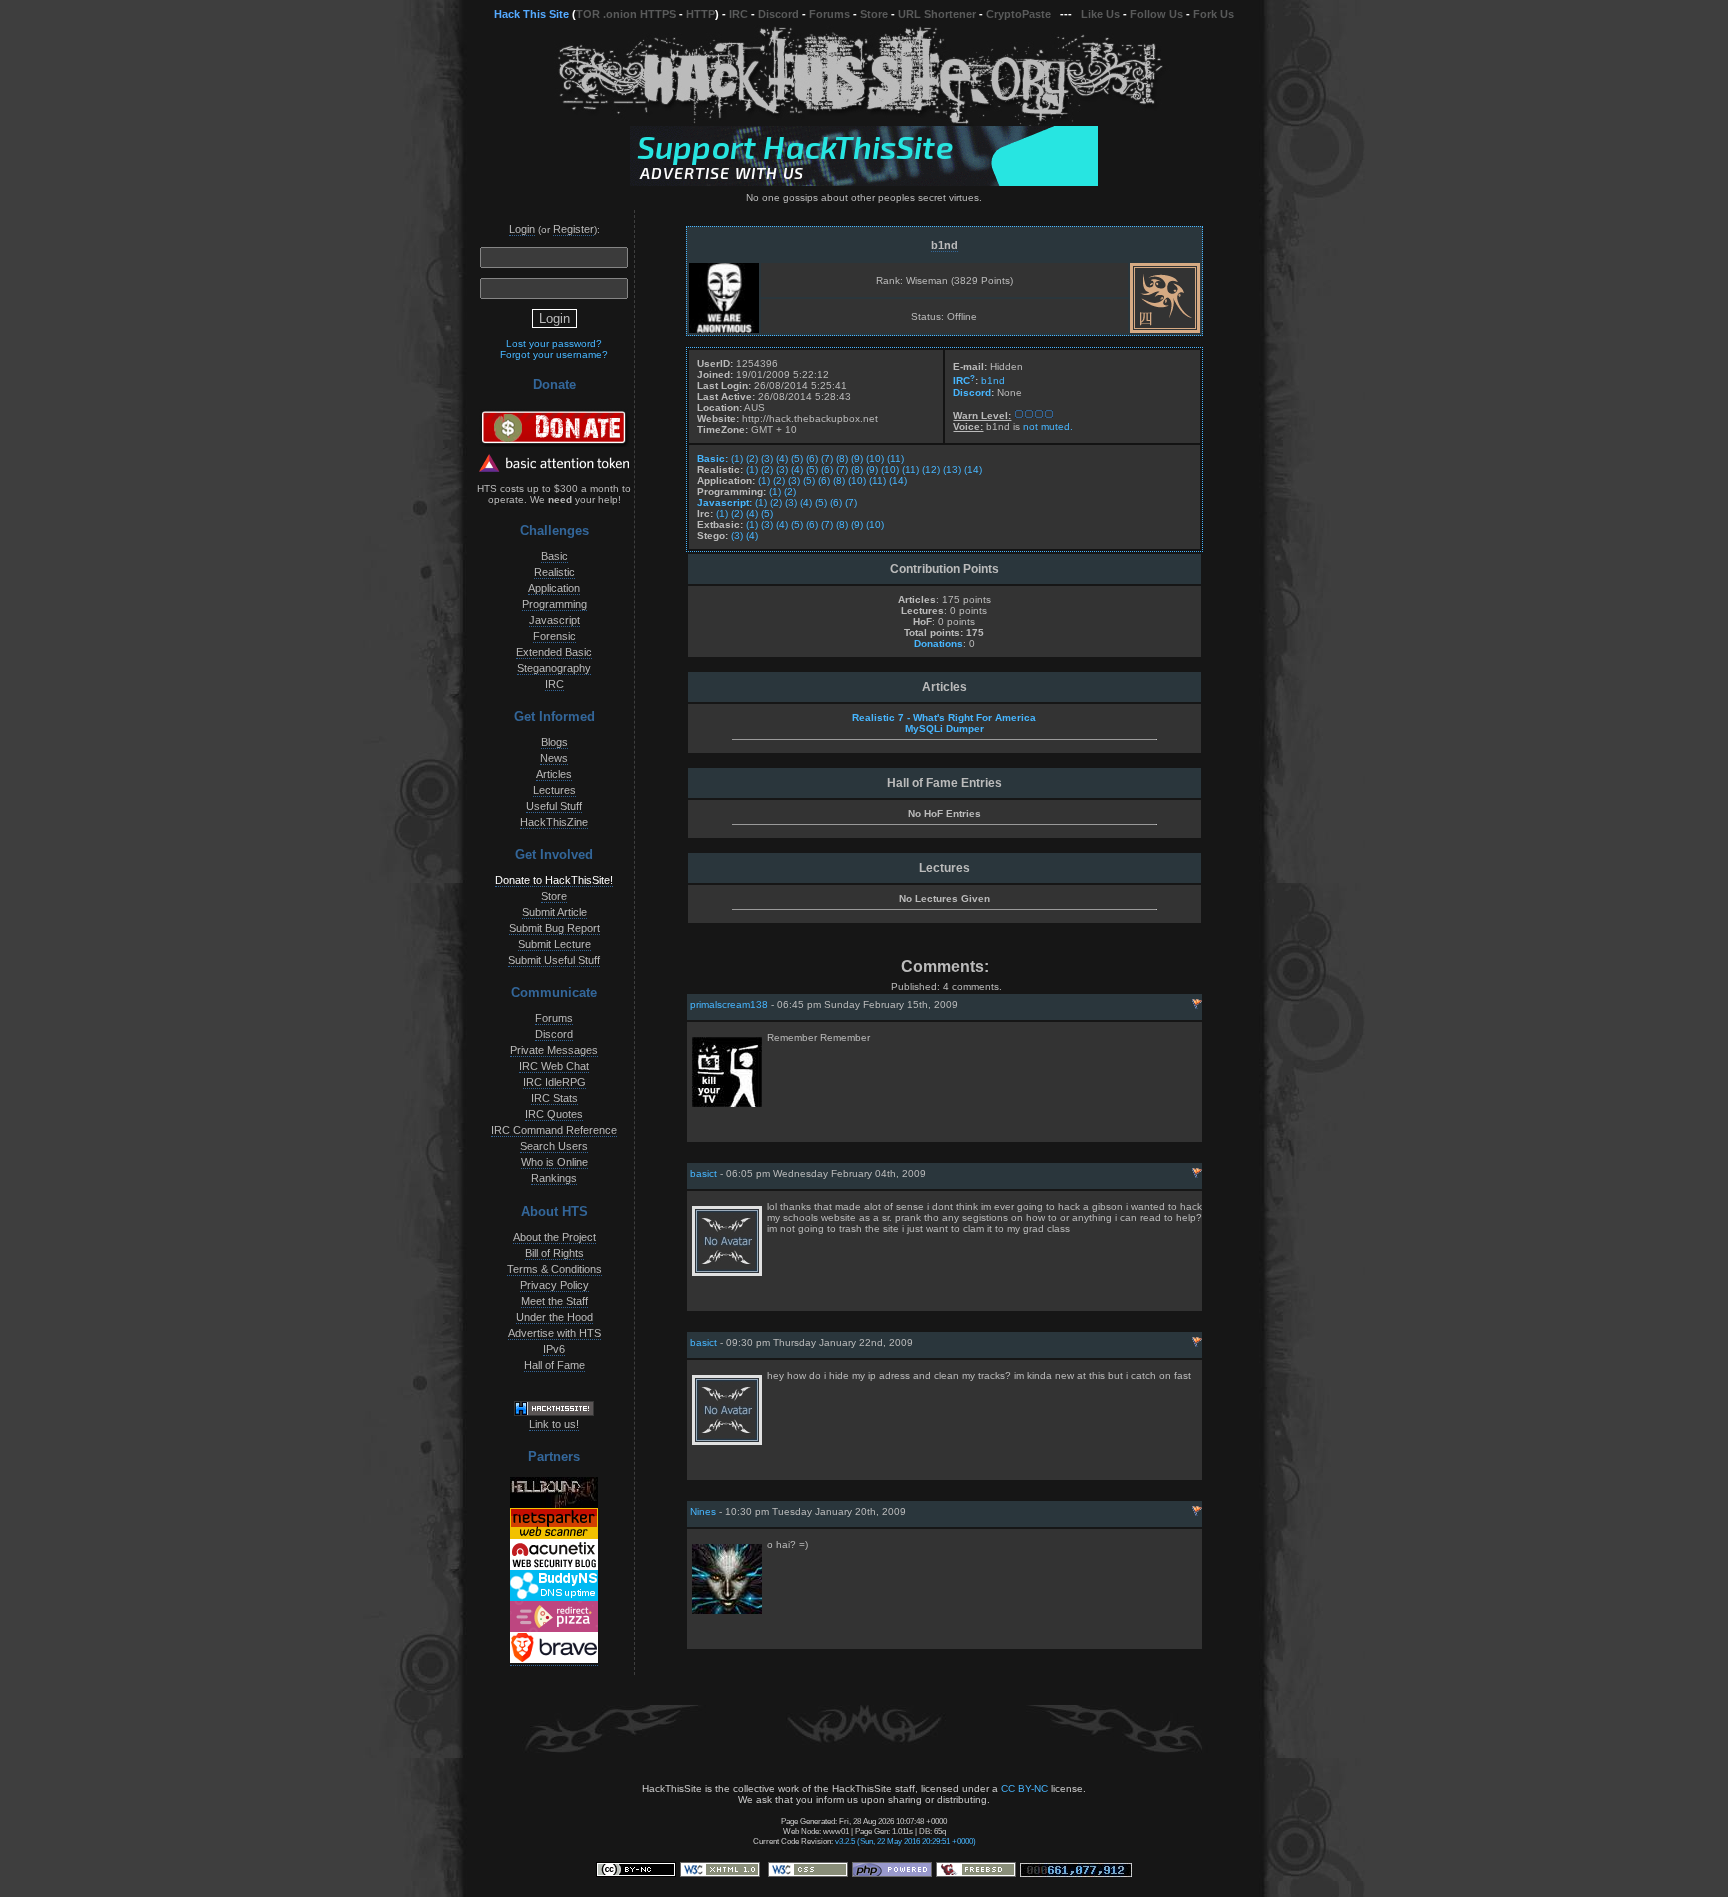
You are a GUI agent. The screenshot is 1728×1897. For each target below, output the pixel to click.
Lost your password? (554, 343)
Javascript (554, 620)
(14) (973, 469)
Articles (554, 774)
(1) (737, 458)
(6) (812, 458)
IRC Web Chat (554, 1066)
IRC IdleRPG (554, 1082)
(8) (842, 458)
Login (522, 229)
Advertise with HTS (554, 1333)
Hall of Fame (554, 1365)
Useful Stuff (554, 806)
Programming (554, 604)
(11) (895, 458)
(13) (952, 469)
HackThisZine (554, 822)
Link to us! (554, 1424)
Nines (703, 1511)
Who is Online (554, 1162)
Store (874, 14)
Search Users (554, 1146)
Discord (778, 14)
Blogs (554, 742)
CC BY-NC (1024, 1788)
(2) (752, 458)
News (554, 758)
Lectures (554, 790)
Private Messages (554, 1050)
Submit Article (554, 912)
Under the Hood (554, 1317)
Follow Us (1156, 14)
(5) (797, 458)
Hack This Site (531, 14)
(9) (857, 458)
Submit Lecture (554, 944)
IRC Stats (554, 1098)
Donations (938, 643)
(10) (875, 458)
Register (573, 229)
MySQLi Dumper (944, 728)
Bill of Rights (554, 1253)
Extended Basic (554, 652)
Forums (829, 14)
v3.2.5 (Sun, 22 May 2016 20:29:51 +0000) (905, 1841)
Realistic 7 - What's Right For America (944, 717)
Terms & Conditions (554, 1269)
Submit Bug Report (554, 928)
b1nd (944, 245)
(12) (931, 469)
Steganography (554, 668)
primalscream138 (729, 1004)
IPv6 (554, 1349)
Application (554, 588)
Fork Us (1213, 14)
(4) (782, 458)
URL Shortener (937, 14)
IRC (738, 14)
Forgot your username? (554, 354)
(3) (767, 458)
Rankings (554, 1178)
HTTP (700, 14)
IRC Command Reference (554, 1130)
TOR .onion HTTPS (626, 14)
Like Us (1100, 14)
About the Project (554, 1237)
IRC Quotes (554, 1114)
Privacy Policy (554, 1285)
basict (703, 1173)
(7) (827, 458)
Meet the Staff (554, 1301)
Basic (554, 556)
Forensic (554, 636)
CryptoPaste (1018, 14)
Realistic (554, 572)
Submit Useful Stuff (554, 960)
